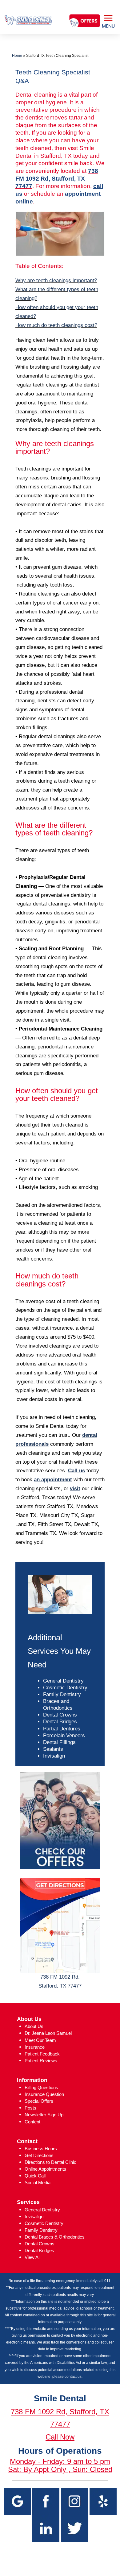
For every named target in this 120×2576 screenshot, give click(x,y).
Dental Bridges (60, 1722)
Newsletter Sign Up (44, 2115)
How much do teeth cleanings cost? (56, 325)
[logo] (28, 15)
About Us (34, 2026)
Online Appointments (45, 2169)
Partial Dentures (62, 1729)
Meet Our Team (40, 2040)
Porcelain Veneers (64, 1735)
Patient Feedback (42, 2054)
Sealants (53, 1749)
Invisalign (54, 1756)
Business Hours (41, 2149)
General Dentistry (63, 1681)
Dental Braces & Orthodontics (55, 2237)
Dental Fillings (59, 1742)
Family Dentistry (62, 1694)
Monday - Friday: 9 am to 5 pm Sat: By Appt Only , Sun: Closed (60, 2465)
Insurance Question (44, 2094)
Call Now (60, 2437)
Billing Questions (41, 2087)
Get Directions (39, 2155)
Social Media (38, 2183)
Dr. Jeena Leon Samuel (48, 2033)
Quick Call (35, 2176)
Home (17, 56)
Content (32, 2122)
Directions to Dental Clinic (50, 2162)
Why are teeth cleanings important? (56, 280)
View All (32, 2257)
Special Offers (39, 2101)
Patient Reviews (41, 2061)
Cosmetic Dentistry (65, 1688)
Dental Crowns (60, 1715)
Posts (30, 2108)
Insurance (35, 2047)
